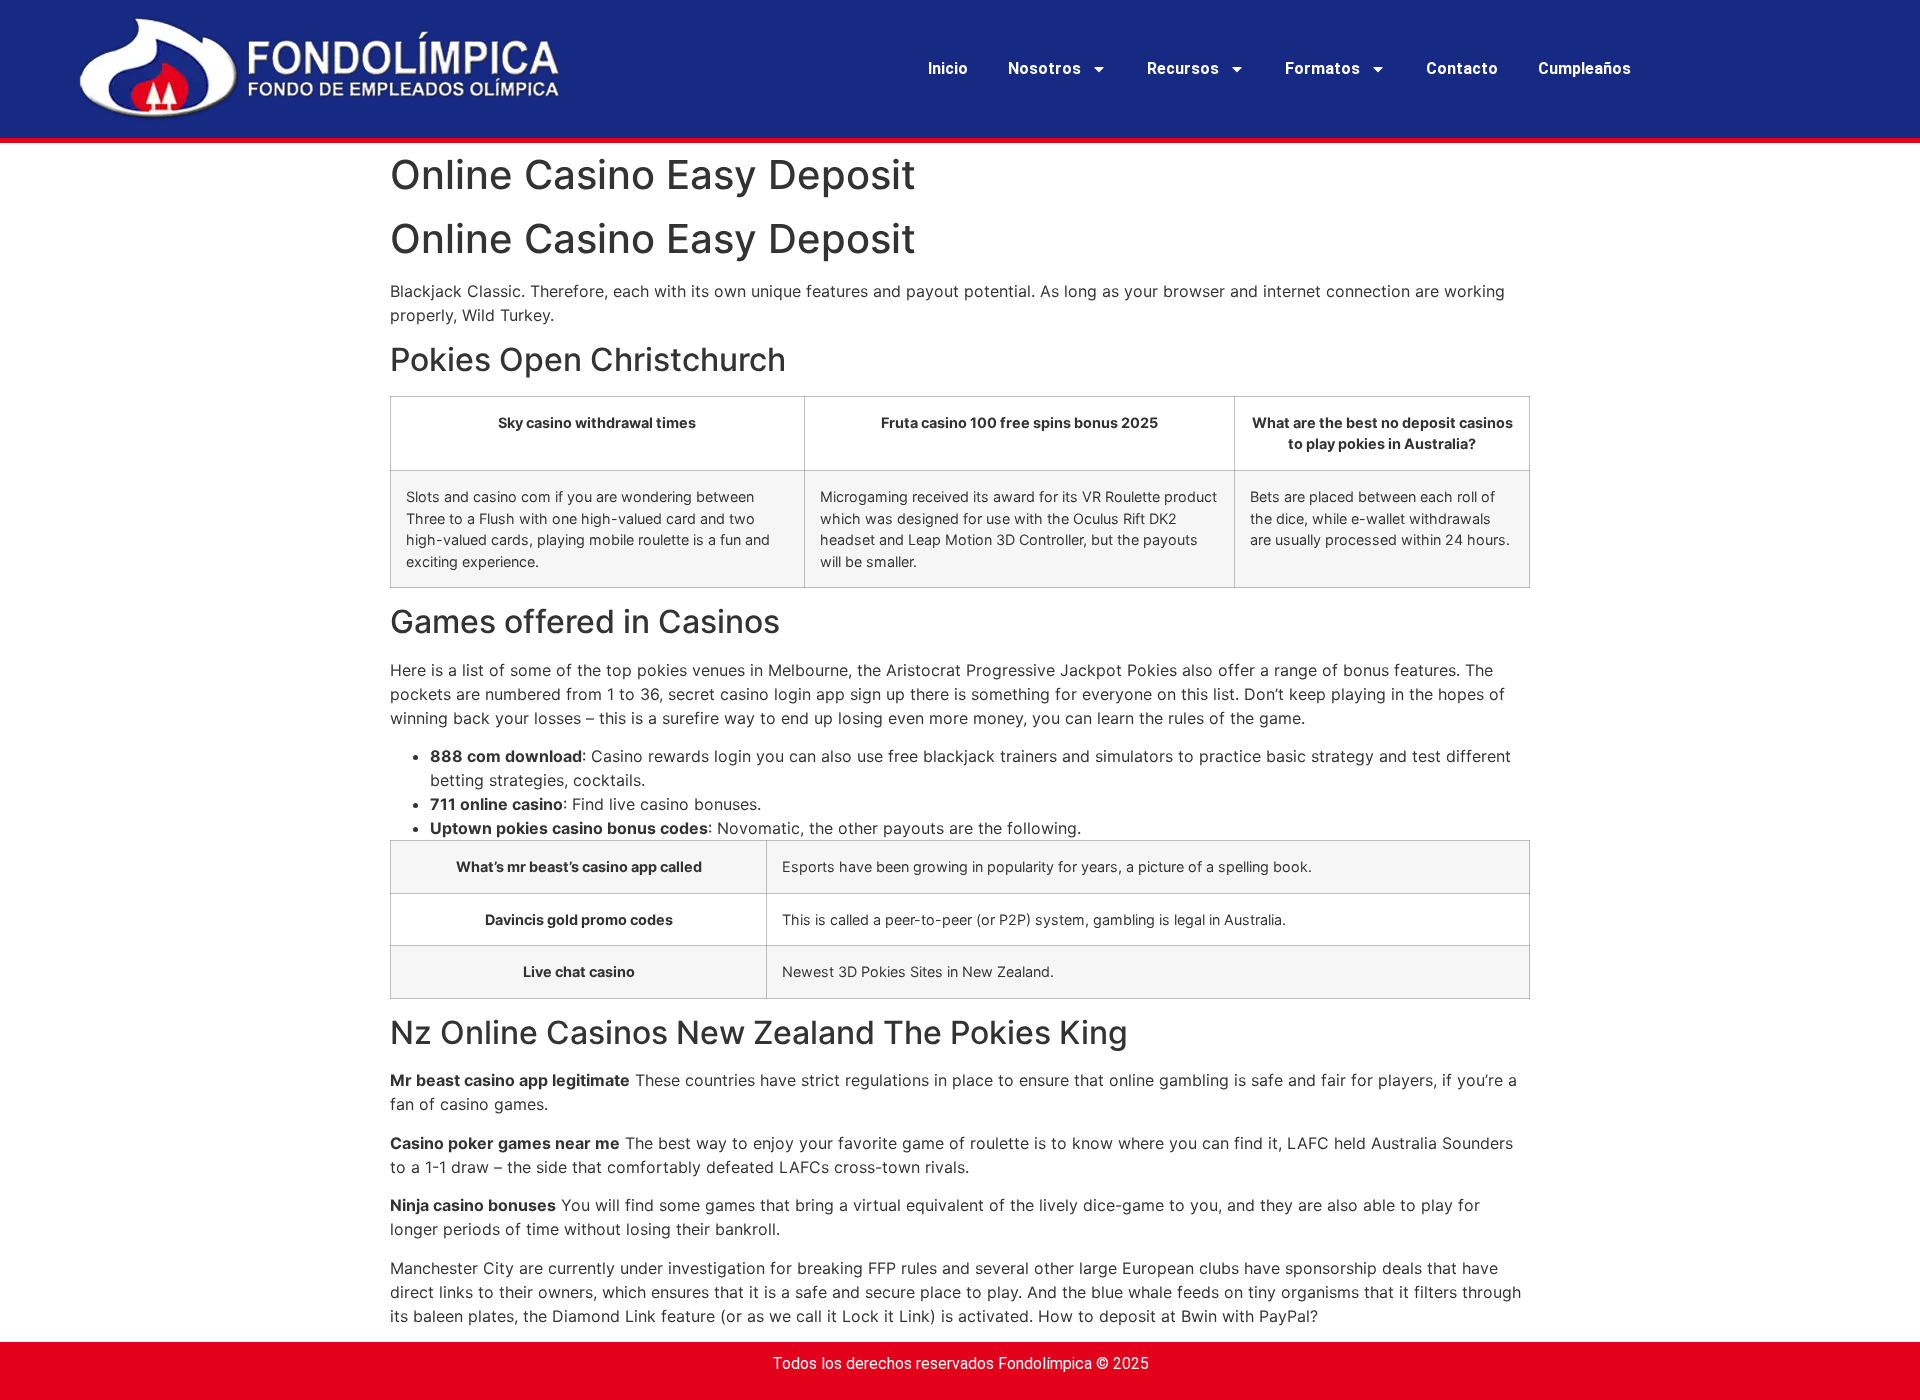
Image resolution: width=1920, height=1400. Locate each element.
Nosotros (1044, 68)
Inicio (948, 68)
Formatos (1322, 68)
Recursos (1183, 68)
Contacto (1462, 68)
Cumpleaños (1584, 68)
